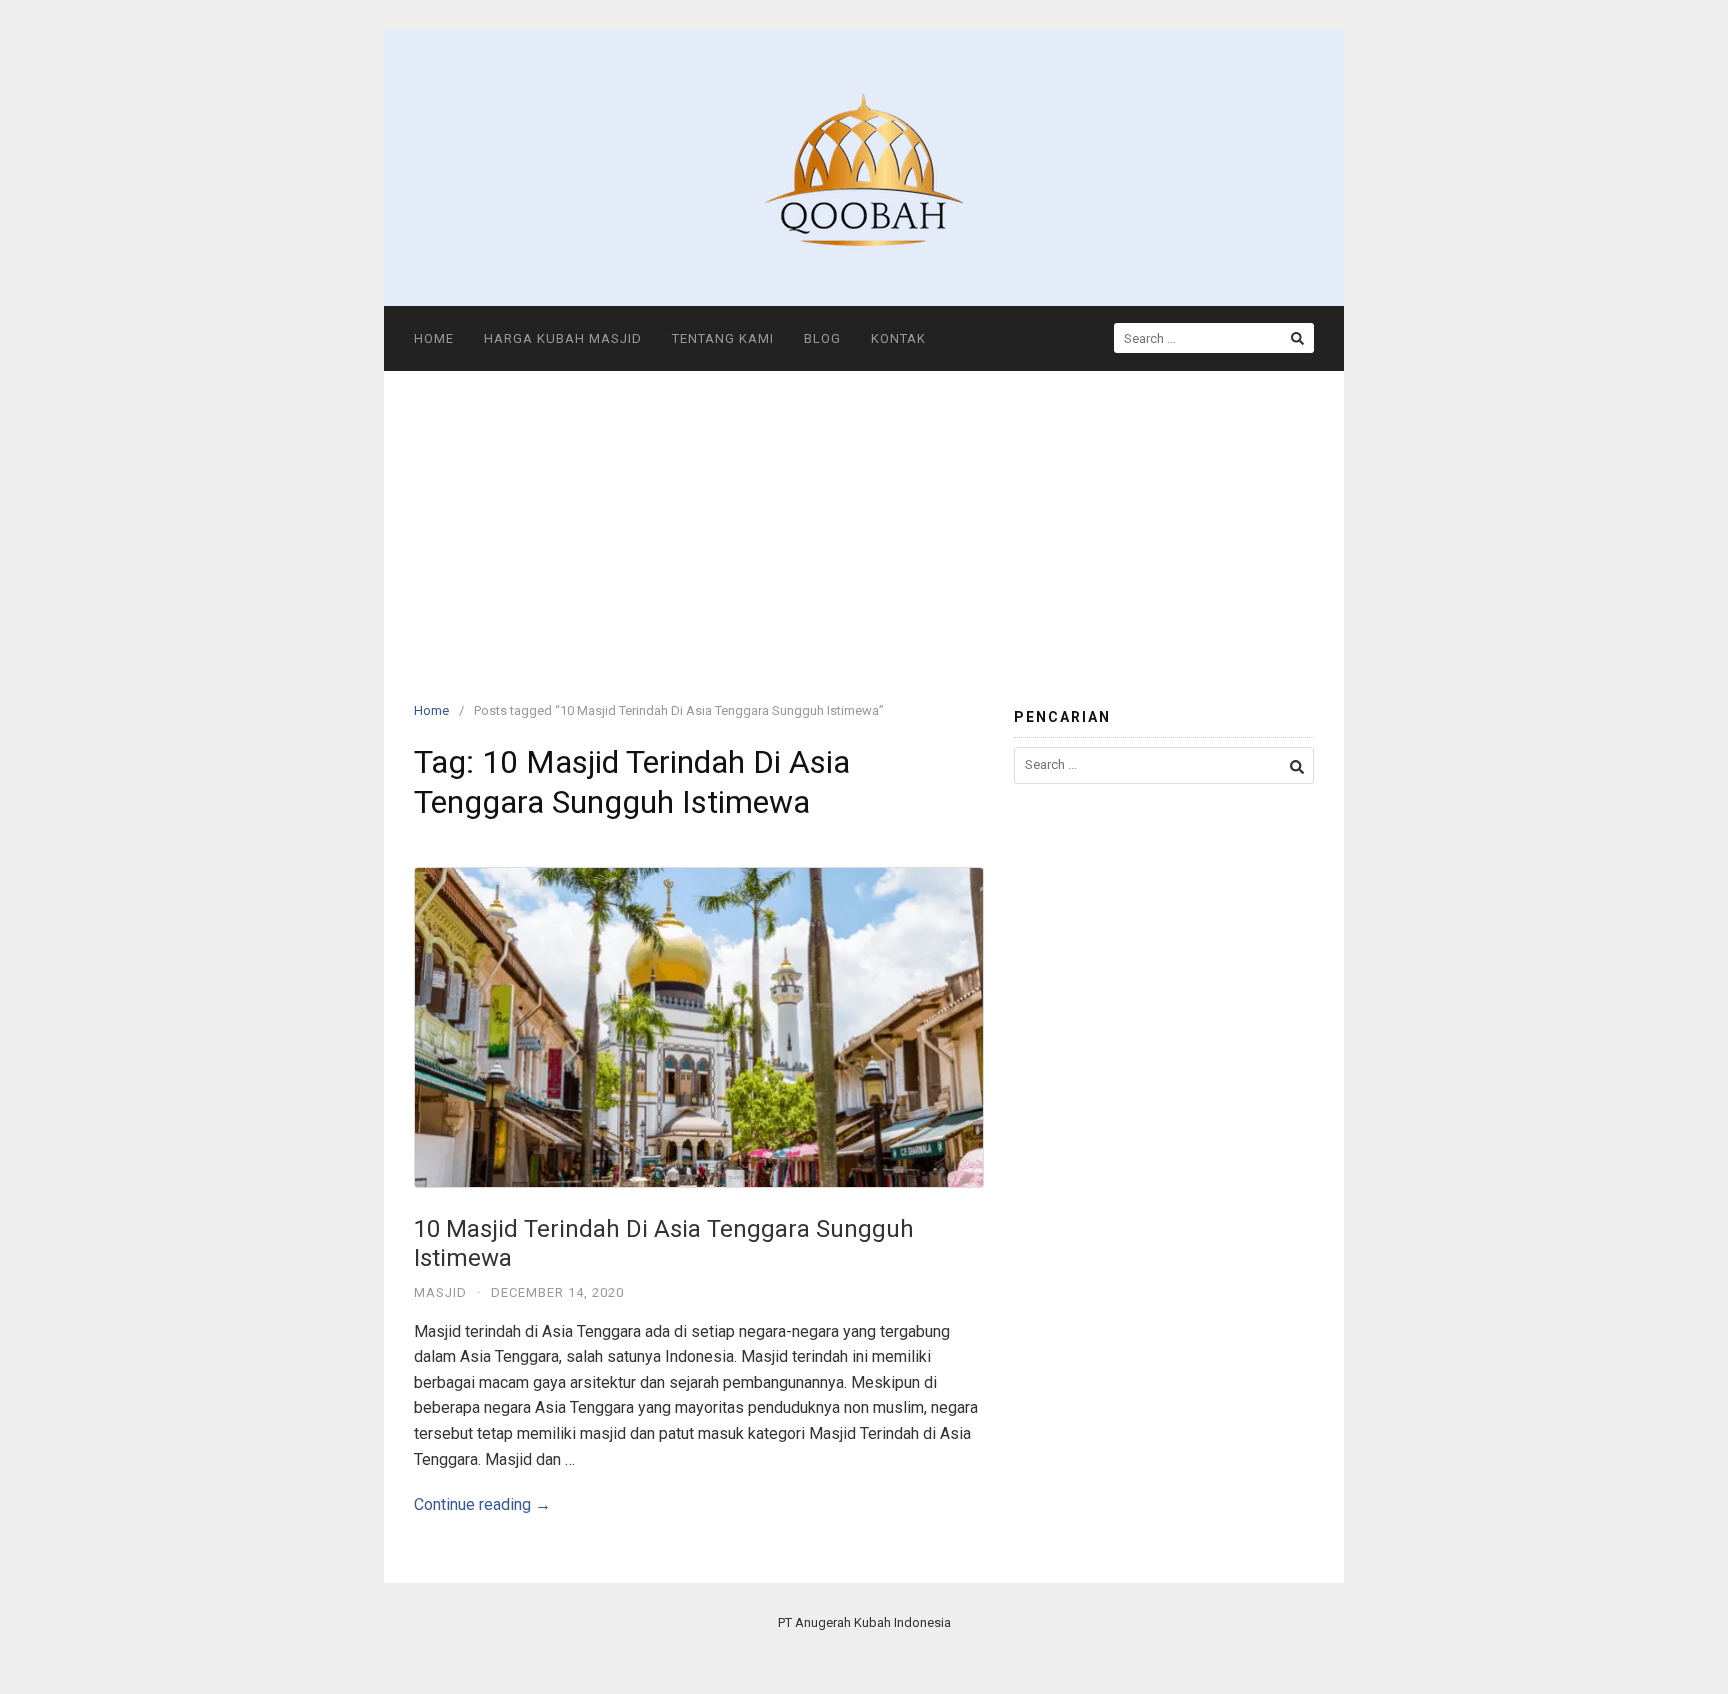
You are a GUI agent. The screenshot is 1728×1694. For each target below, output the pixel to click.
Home (434, 338)
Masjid (440, 1292)
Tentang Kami (723, 338)
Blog (822, 338)
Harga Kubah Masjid (563, 338)
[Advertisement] (864, 521)
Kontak (898, 338)
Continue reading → (482, 1504)
